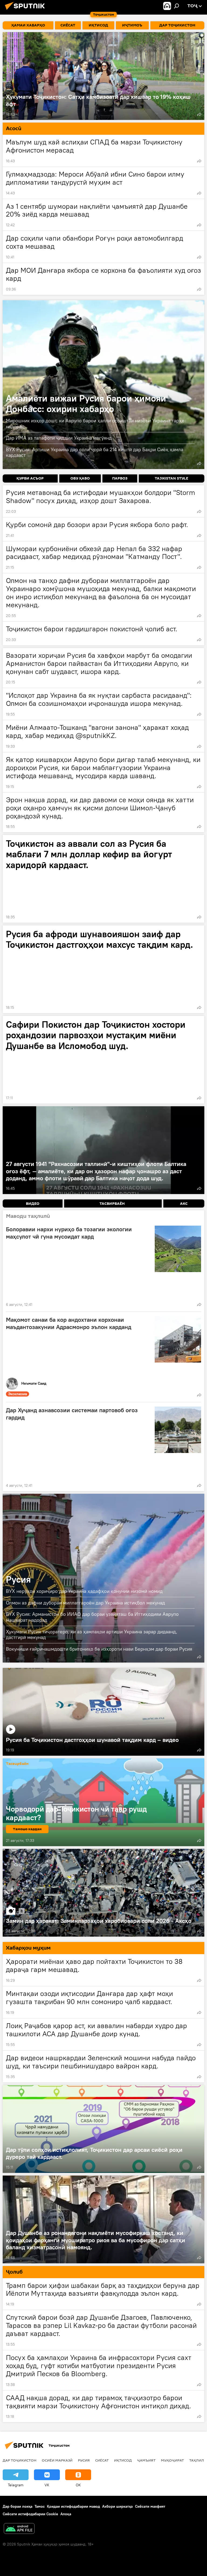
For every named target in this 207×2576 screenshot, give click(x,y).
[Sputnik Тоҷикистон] (26, 11)
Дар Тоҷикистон (20, 2460)
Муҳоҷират (172, 2460)
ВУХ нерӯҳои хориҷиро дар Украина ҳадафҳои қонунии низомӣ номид (84, 1591)
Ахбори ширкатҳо (118, 2506)
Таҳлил (197, 2460)
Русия (18, 1579)
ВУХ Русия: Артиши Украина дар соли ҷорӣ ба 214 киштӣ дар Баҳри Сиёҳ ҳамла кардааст (95, 452)
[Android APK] (19, 2529)
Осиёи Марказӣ (57, 2460)
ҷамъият (146, 2460)
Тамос (40, 2506)
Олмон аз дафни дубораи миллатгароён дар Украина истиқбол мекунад (85, 1603)
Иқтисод (123, 2460)
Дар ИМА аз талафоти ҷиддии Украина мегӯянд (59, 438)
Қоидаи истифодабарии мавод (73, 2506)
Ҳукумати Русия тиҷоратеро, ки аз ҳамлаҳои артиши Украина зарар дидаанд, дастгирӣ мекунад (92, 1635)
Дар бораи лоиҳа (18, 2506)
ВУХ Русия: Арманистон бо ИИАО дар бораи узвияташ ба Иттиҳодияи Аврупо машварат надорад (92, 1617)
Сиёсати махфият (150, 2506)
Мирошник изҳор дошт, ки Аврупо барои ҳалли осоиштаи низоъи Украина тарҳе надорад (95, 424)
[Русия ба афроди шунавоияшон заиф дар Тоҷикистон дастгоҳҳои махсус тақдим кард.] (103, 969)
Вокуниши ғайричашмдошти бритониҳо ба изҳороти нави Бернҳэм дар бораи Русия (99, 1649)
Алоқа (66, 2514)
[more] (199, 114)
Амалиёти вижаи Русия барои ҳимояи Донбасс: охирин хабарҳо (103, 385)
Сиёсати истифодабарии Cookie (30, 2514)
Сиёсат (102, 2460)
